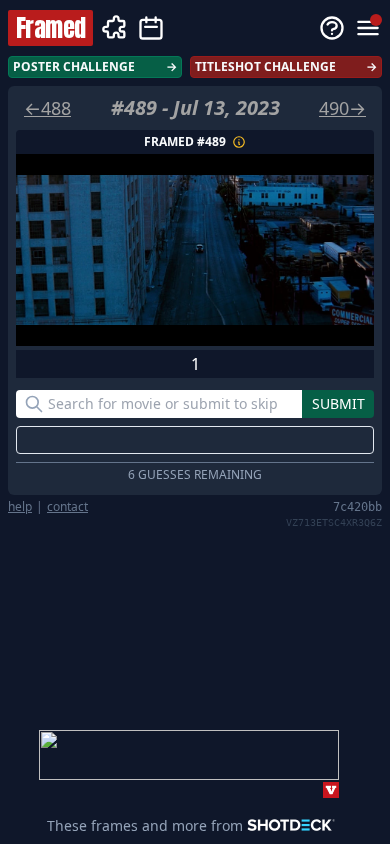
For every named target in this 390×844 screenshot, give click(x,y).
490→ (342, 108)
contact (67, 507)
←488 (47, 108)
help (20, 507)
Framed (50, 28)
